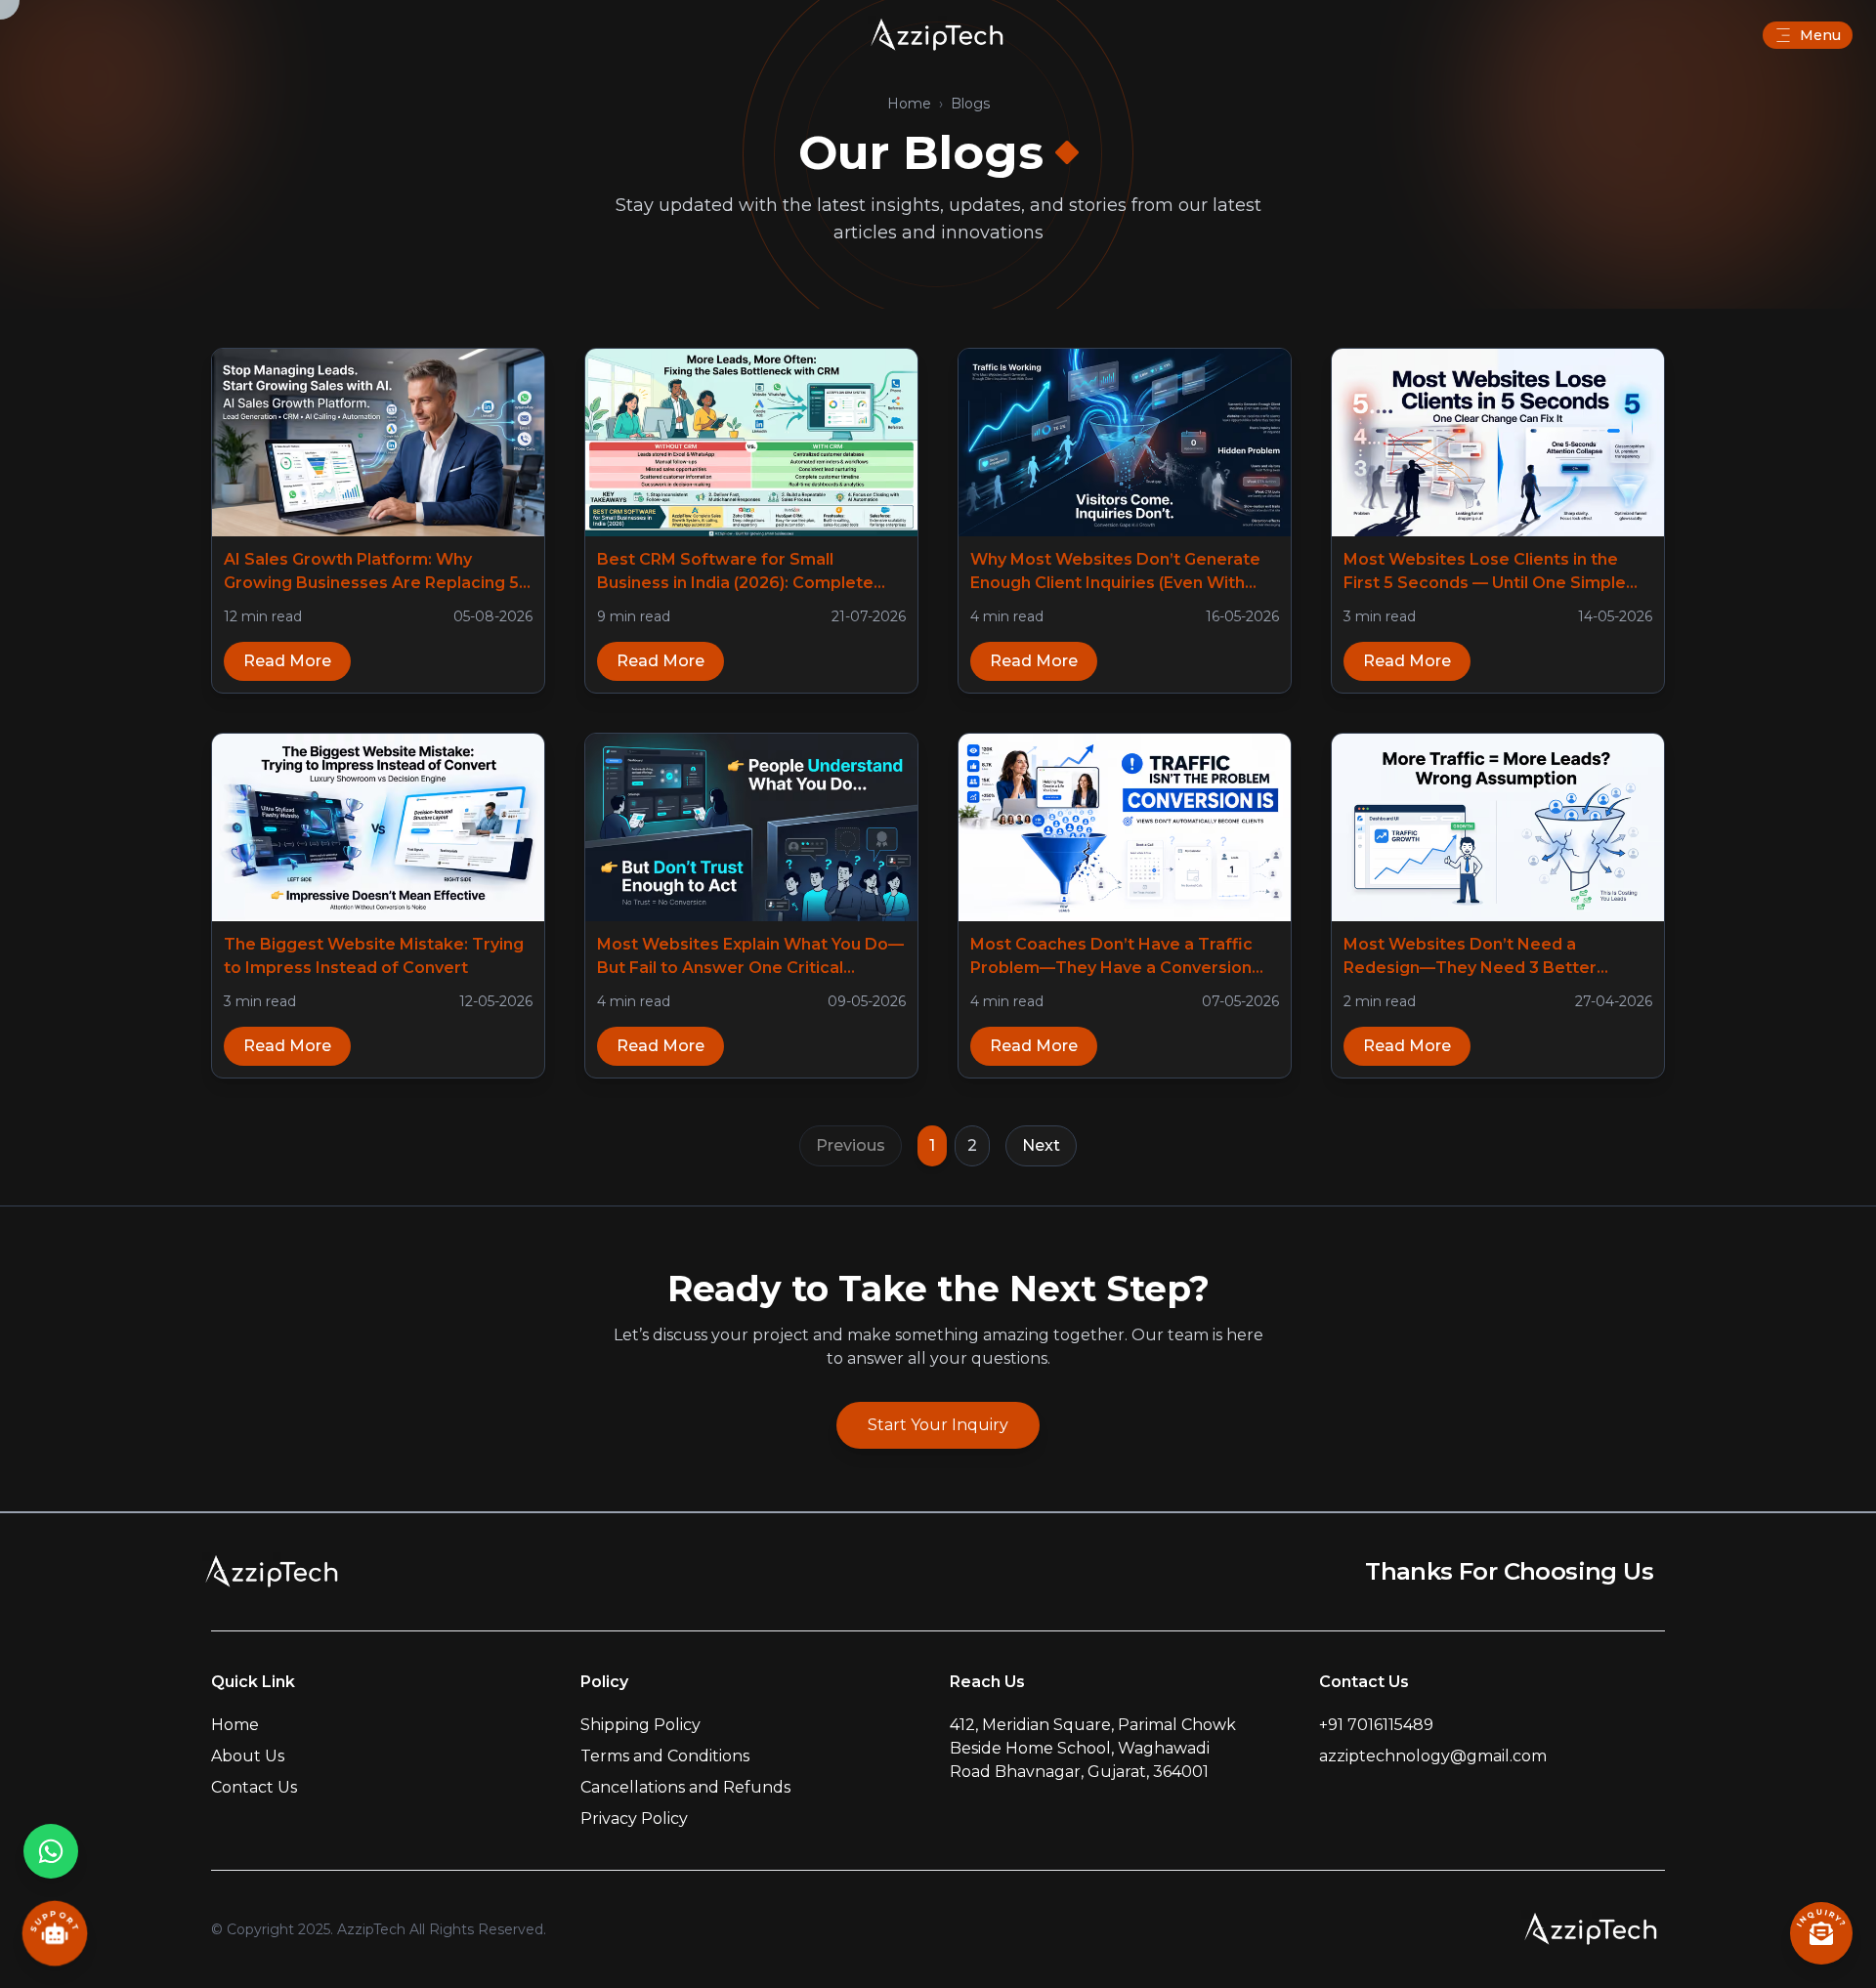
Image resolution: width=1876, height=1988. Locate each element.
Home (909, 104)
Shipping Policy (640, 1725)
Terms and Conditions (665, 1756)
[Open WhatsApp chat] (51, 1851)
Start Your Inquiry (938, 1425)
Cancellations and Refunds (685, 1787)
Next (1041, 1145)
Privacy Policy (634, 1819)
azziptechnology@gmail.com (1433, 1756)
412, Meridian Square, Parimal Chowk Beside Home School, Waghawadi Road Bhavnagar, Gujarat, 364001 (1093, 1748)
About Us (248, 1756)
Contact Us (254, 1787)
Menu (1820, 35)
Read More (287, 661)
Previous (851, 1145)
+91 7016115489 (1376, 1725)
